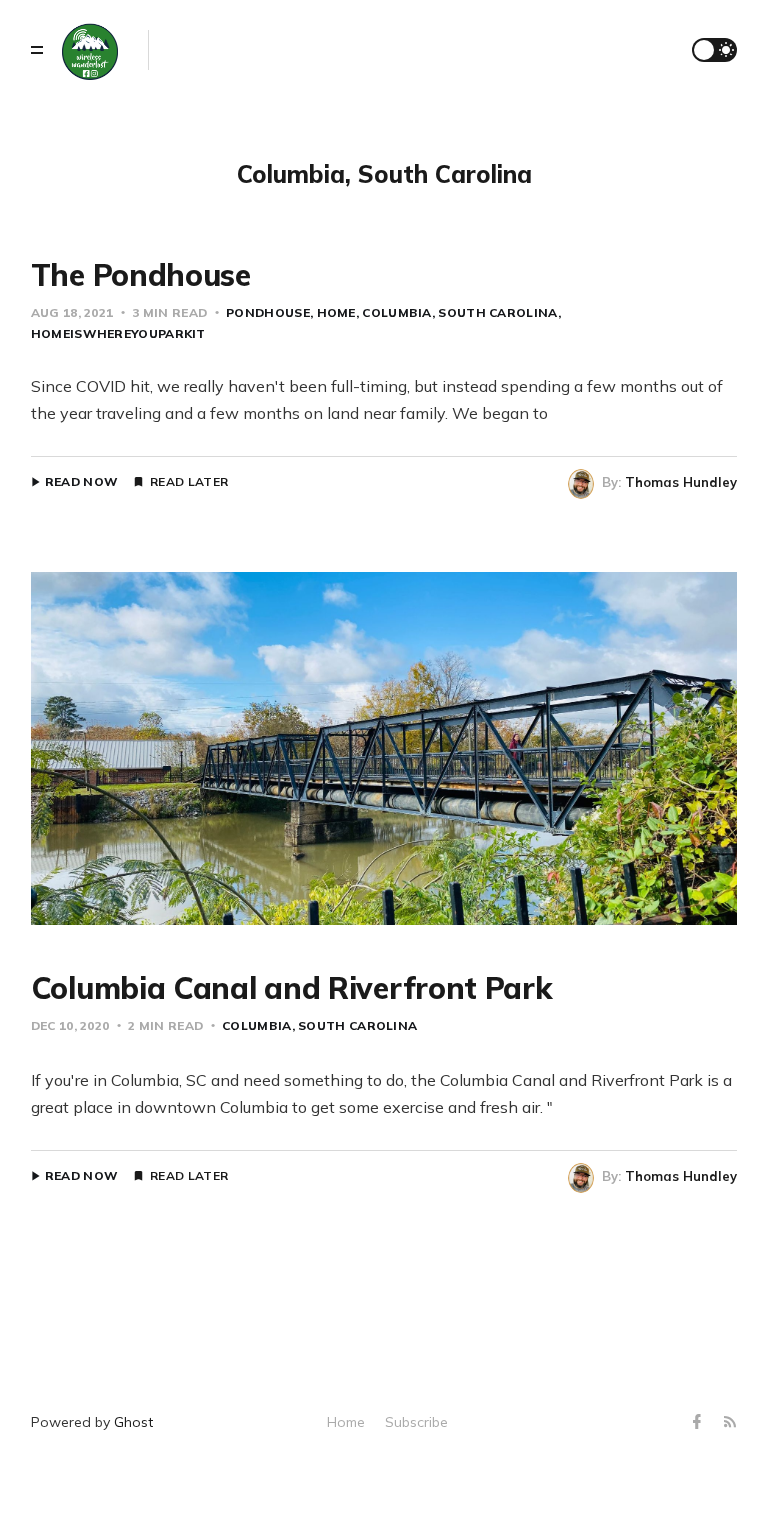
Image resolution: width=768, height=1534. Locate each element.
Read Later (189, 482)
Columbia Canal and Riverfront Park (292, 988)
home (336, 312)
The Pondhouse (141, 275)
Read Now (81, 482)
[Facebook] (699, 1422)
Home (346, 1422)
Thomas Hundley (681, 482)
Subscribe (416, 1422)
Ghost (133, 1422)
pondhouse (268, 312)
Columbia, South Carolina (459, 312)
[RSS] (730, 1422)
